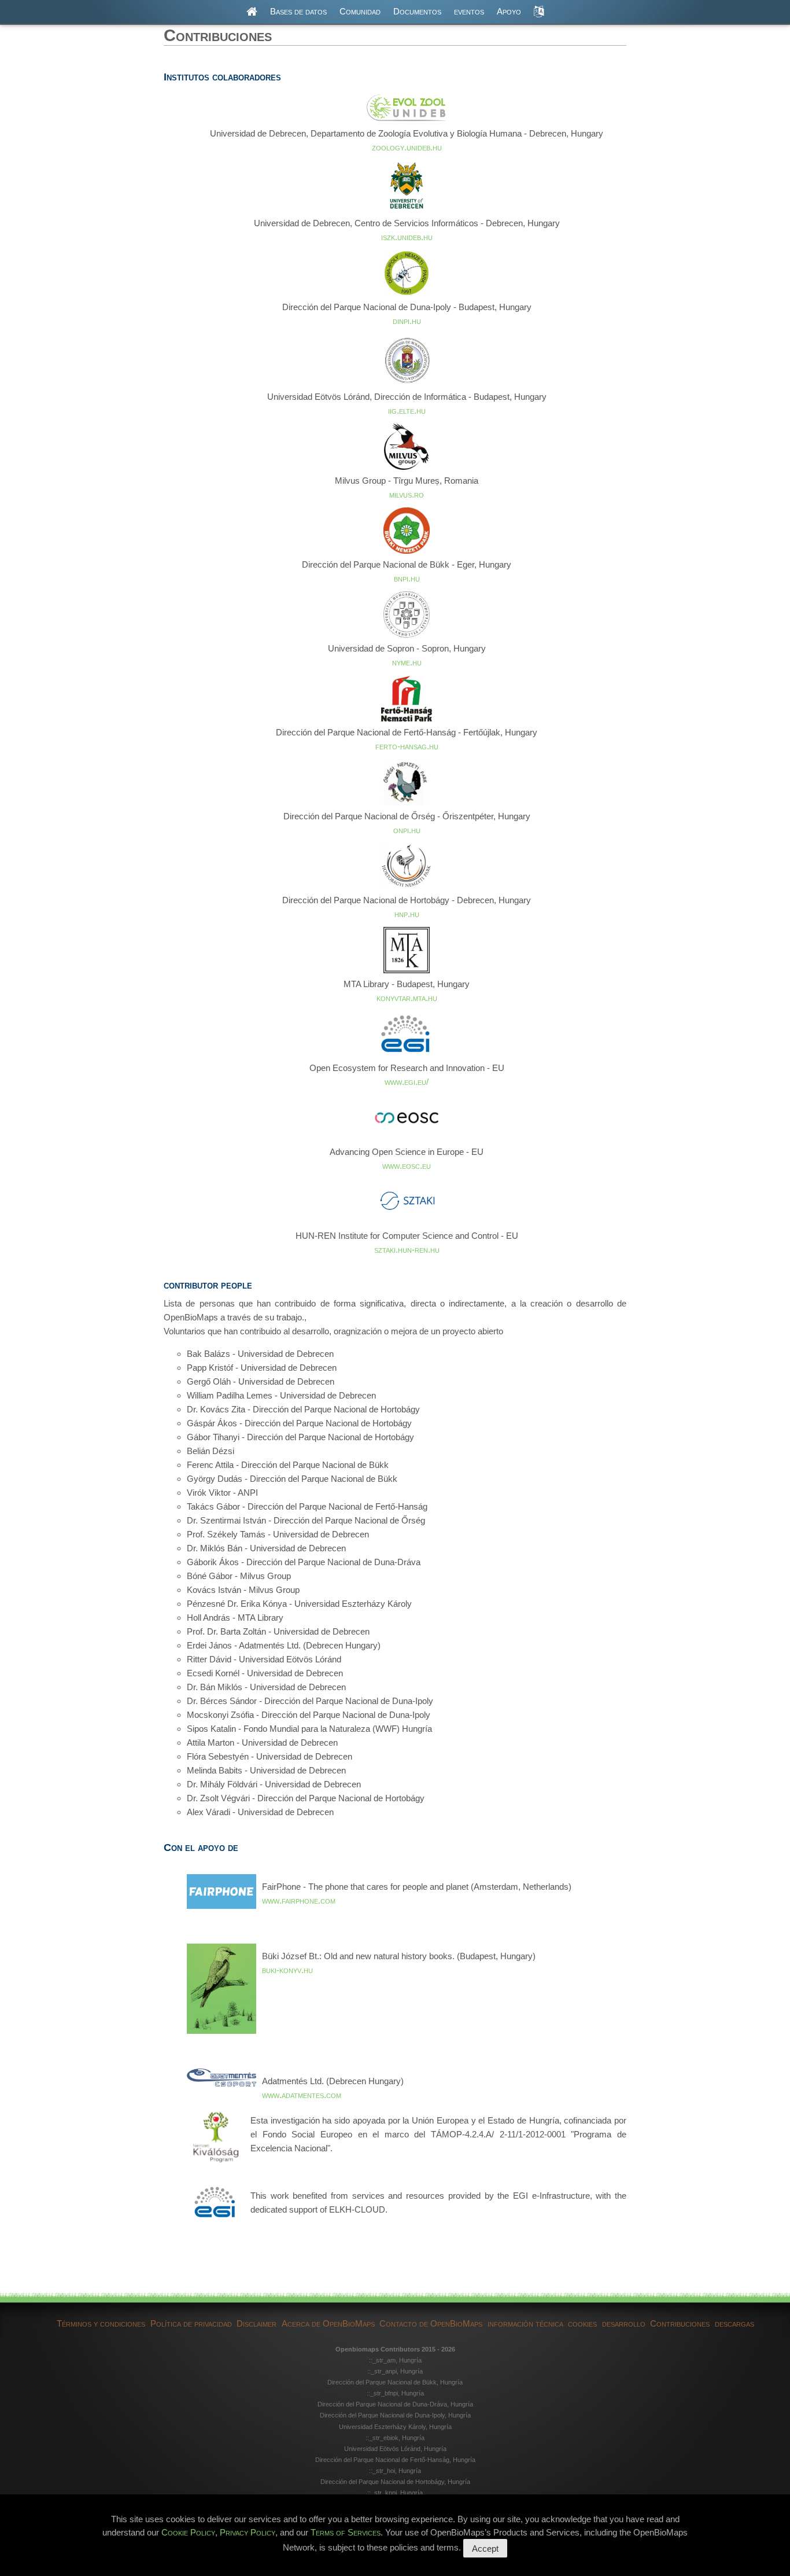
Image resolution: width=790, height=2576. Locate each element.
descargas (734, 2323)
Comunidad (360, 11)
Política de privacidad (191, 2323)
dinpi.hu (407, 321)
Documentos (417, 11)
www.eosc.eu (407, 1166)
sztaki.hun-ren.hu (407, 1250)
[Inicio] (252, 12)
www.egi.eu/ (407, 1082)
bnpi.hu (407, 578)
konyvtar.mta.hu (407, 998)
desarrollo (624, 2323)
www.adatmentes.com (302, 2095)
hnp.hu (407, 914)
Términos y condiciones (101, 2323)
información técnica (525, 2323)
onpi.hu (407, 830)
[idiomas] (539, 12)
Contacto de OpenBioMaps (431, 2323)
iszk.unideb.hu (407, 237)
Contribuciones (680, 2323)
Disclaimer (256, 2323)
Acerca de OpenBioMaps (328, 2323)
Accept (485, 2549)
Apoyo (509, 11)
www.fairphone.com (299, 1900)
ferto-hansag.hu (407, 746)
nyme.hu (407, 662)
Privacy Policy (248, 2532)
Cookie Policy (188, 2532)
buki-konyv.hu (287, 1970)
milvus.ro (407, 494)
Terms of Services (346, 2532)
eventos (469, 11)
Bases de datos (298, 11)
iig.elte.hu (407, 411)
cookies (582, 2323)
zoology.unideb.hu (407, 147)
